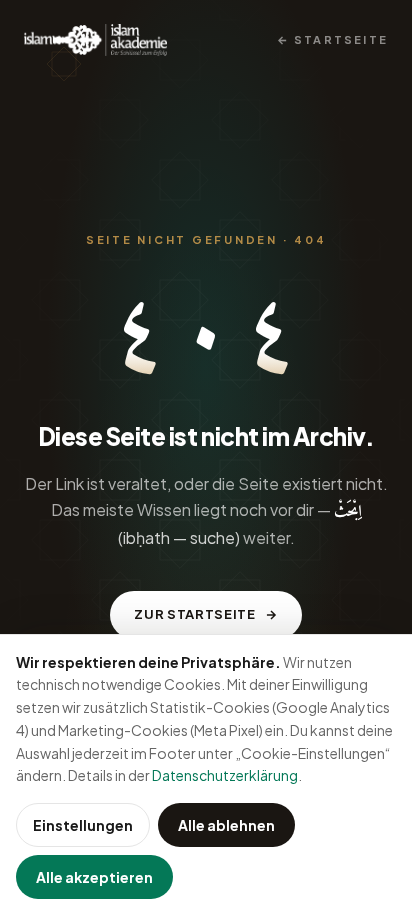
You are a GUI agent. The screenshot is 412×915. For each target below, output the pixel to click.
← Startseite (332, 39)
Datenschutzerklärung (225, 775)
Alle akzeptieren (94, 877)
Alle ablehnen (226, 825)
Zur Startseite (194, 614)
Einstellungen (83, 825)
